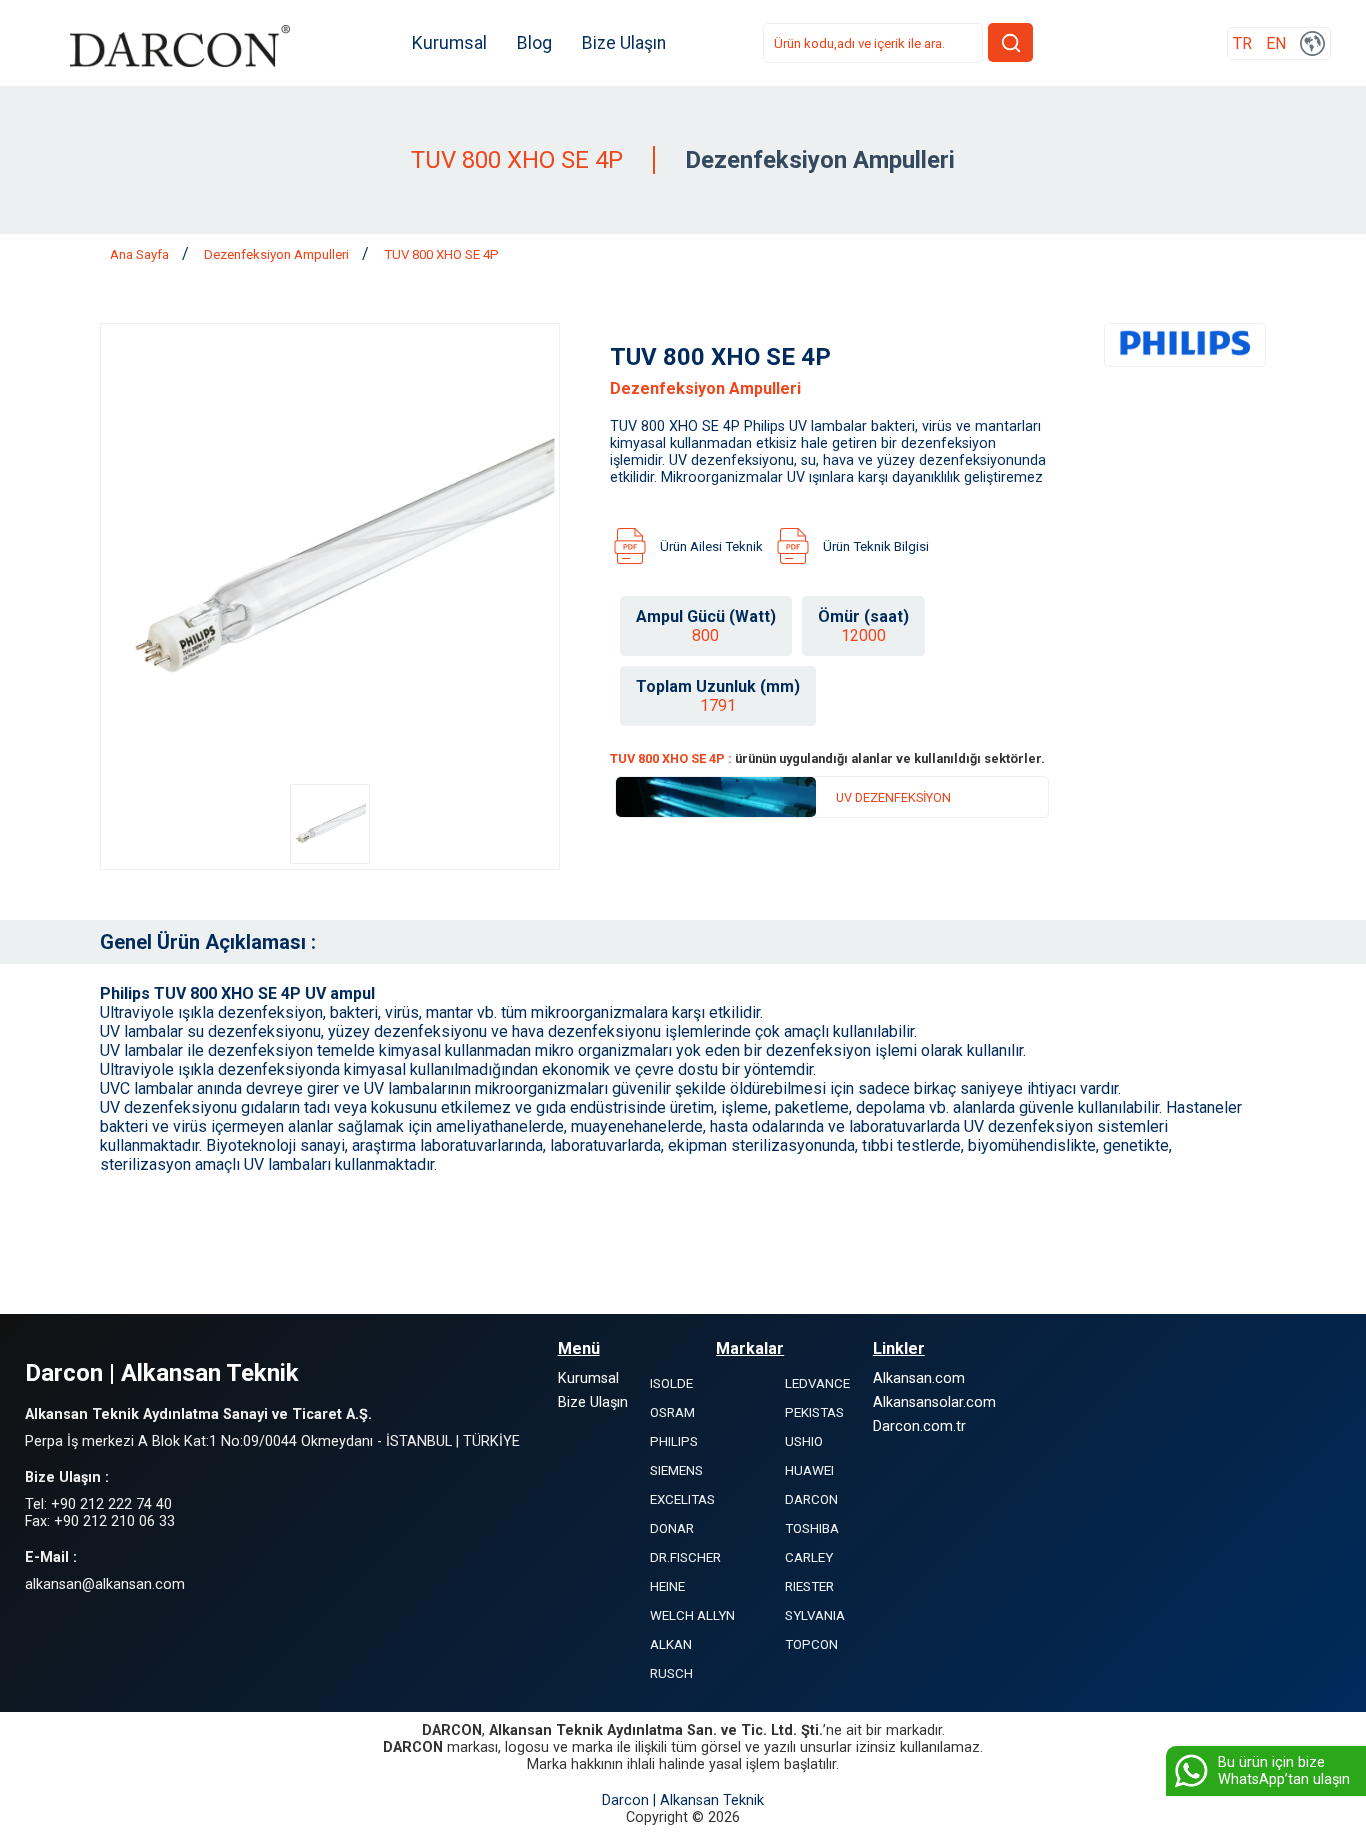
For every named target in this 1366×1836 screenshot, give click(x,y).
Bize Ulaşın (624, 43)
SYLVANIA (815, 1615)
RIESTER (809, 1586)
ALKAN (671, 1644)
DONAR (672, 1528)
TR (1242, 43)
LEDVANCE (817, 1383)
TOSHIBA (812, 1528)
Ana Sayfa (141, 254)
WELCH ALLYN (692, 1615)
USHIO (804, 1441)
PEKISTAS (814, 1412)
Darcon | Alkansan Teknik (683, 1800)
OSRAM (672, 1412)
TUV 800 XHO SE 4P (441, 254)
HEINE (667, 1586)
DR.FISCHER (685, 1557)
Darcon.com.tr (919, 1426)
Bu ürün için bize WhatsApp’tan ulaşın (1284, 1771)
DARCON (811, 1499)
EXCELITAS (682, 1499)
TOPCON (811, 1644)
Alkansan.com (919, 1378)
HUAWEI (809, 1470)
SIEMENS (676, 1470)
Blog (534, 43)
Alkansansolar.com (934, 1402)
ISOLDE (671, 1383)
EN (1276, 43)
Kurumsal (449, 43)
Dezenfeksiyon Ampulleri (278, 254)
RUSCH (671, 1673)
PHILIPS (674, 1441)
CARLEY (809, 1557)
